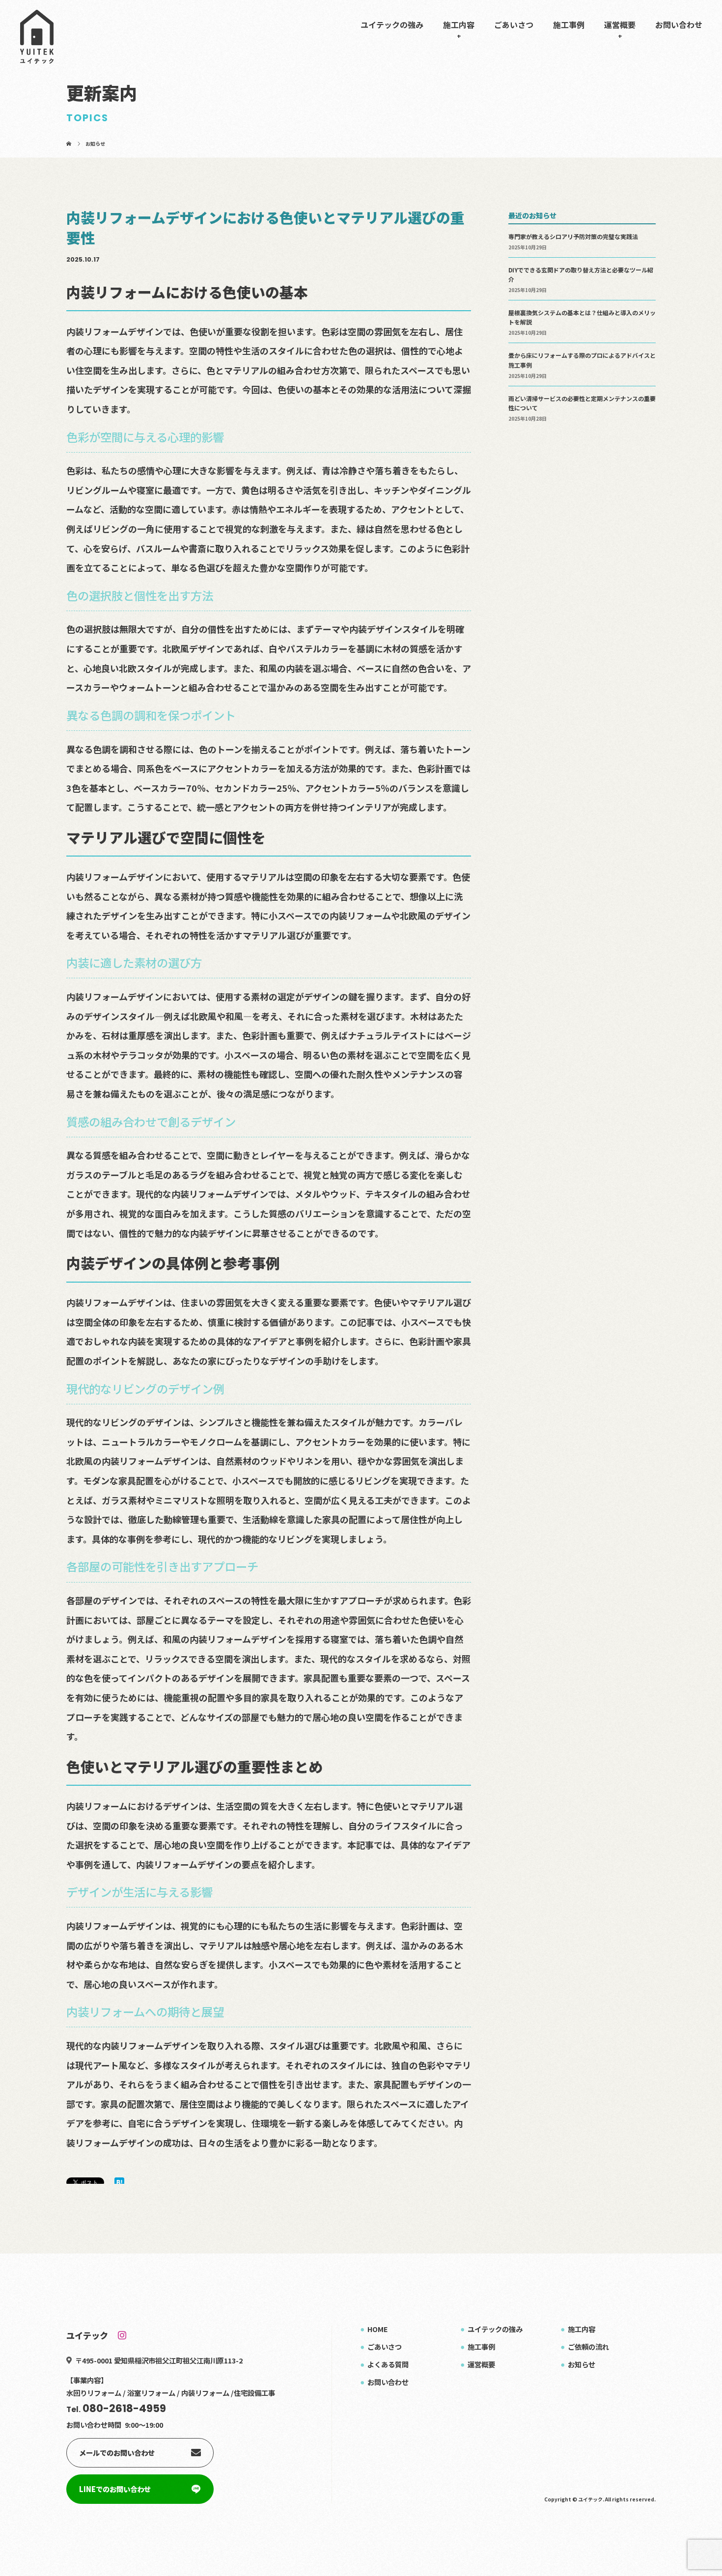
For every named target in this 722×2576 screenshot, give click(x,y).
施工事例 (569, 25)
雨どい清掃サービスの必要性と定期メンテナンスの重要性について (582, 403)
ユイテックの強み (392, 25)
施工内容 (459, 25)
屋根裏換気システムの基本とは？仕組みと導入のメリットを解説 (582, 317)
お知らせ (582, 2364)
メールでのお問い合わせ (117, 2453)
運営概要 (620, 25)
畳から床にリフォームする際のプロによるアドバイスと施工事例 (582, 360)
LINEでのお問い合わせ (115, 2489)
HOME (378, 2329)
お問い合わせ (679, 25)
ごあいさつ (514, 25)
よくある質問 (388, 2364)
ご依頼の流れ (588, 2347)
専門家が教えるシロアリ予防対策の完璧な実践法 (573, 236)
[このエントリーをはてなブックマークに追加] (119, 2182)
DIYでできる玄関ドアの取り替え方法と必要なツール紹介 (581, 274)
